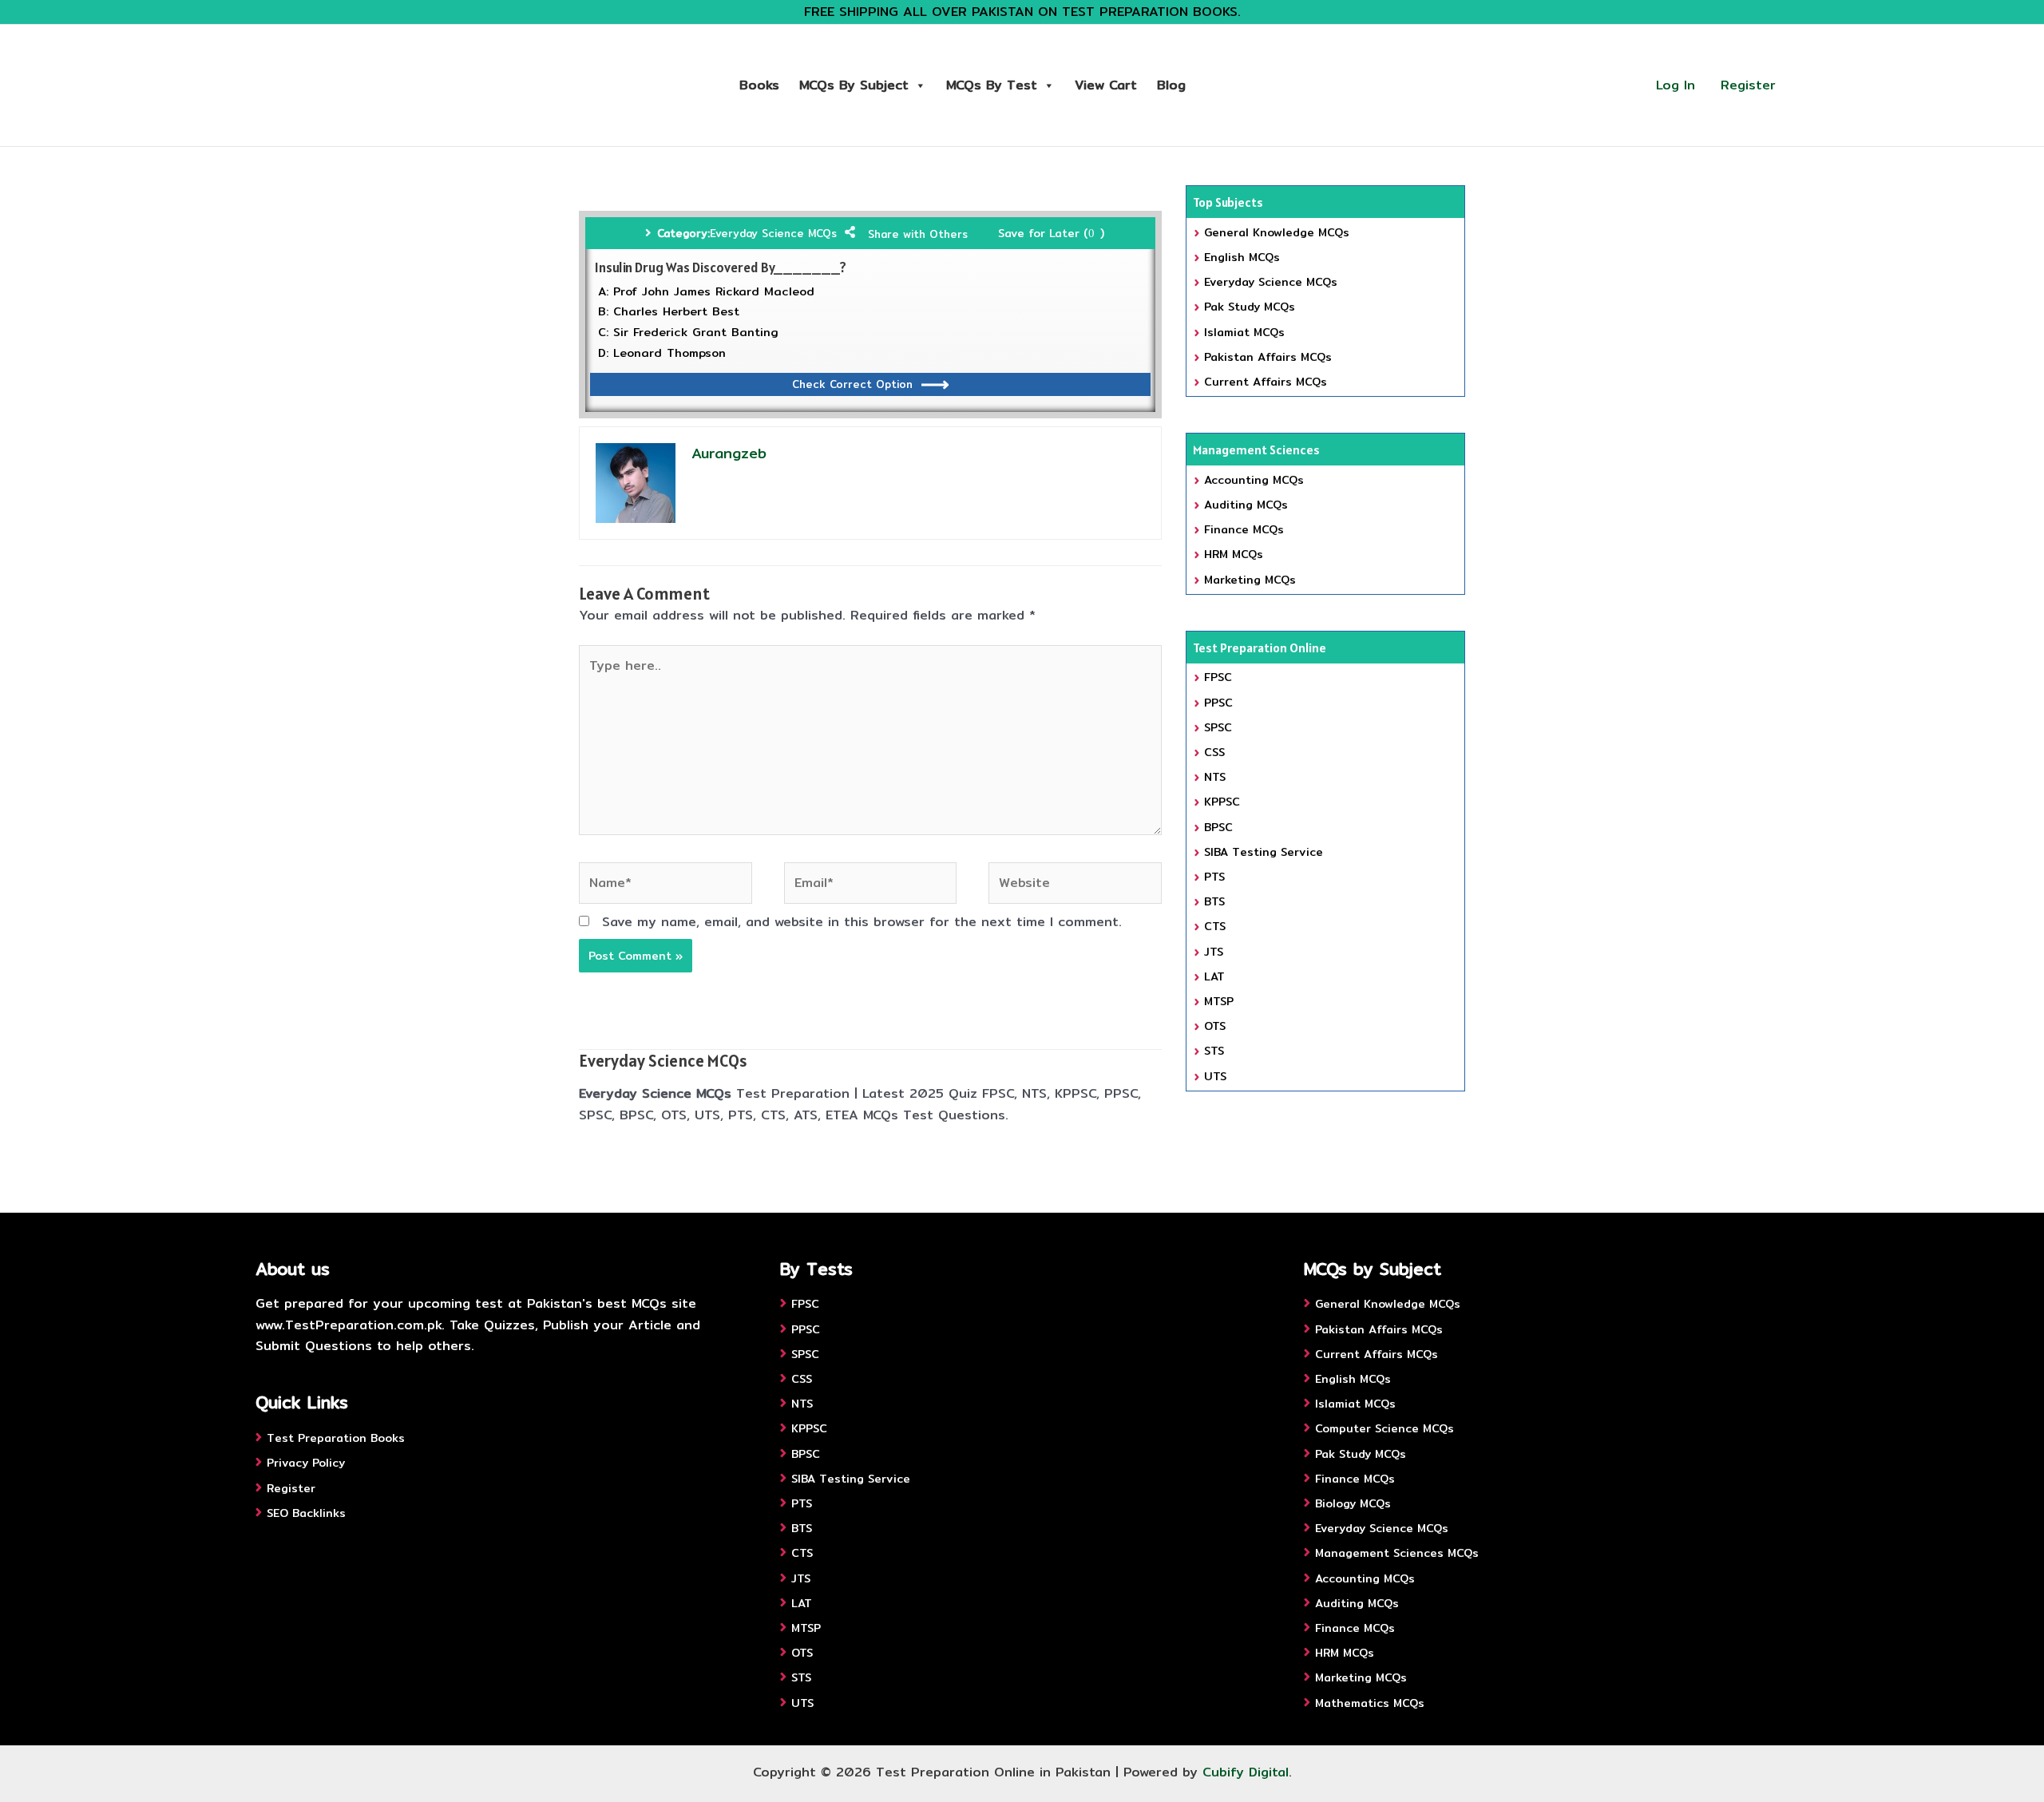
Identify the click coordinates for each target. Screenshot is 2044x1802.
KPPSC (1222, 802)
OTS (1215, 1026)
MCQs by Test (992, 85)
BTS (1214, 901)
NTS (1215, 777)
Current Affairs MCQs (1266, 382)
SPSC (1218, 727)
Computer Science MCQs (1384, 1428)
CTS (1215, 926)
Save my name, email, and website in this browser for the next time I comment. (862, 922)
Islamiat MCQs (1244, 332)
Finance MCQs (1244, 529)
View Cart (1106, 85)
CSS (1214, 752)
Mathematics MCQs (1370, 1703)
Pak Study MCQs (1250, 307)
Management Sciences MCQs (1397, 1553)
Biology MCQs (1353, 1503)
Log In (1676, 85)
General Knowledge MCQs (1277, 232)
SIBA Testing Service (1264, 852)
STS (1214, 1051)
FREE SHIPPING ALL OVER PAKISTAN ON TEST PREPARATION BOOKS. (1022, 12)
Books (759, 85)
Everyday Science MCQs (773, 233)
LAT (1214, 976)
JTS (1214, 952)
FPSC (1218, 677)
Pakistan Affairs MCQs (1268, 357)
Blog (1171, 85)
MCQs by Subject (854, 85)
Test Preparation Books (336, 1438)
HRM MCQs (1234, 554)
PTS (1214, 877)
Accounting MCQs (1254, 480)
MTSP (1219, 1001)
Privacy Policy (306, 1463)
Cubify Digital (1246, 1772)
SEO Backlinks (306, 1513)
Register (1748, 85)
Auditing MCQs (1246, 505)
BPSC (1218, 827)
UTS (1215, 1076)
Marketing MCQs (1250, 580)
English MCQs (1242, 257)
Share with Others (918, 234)
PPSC (1218, 703)
